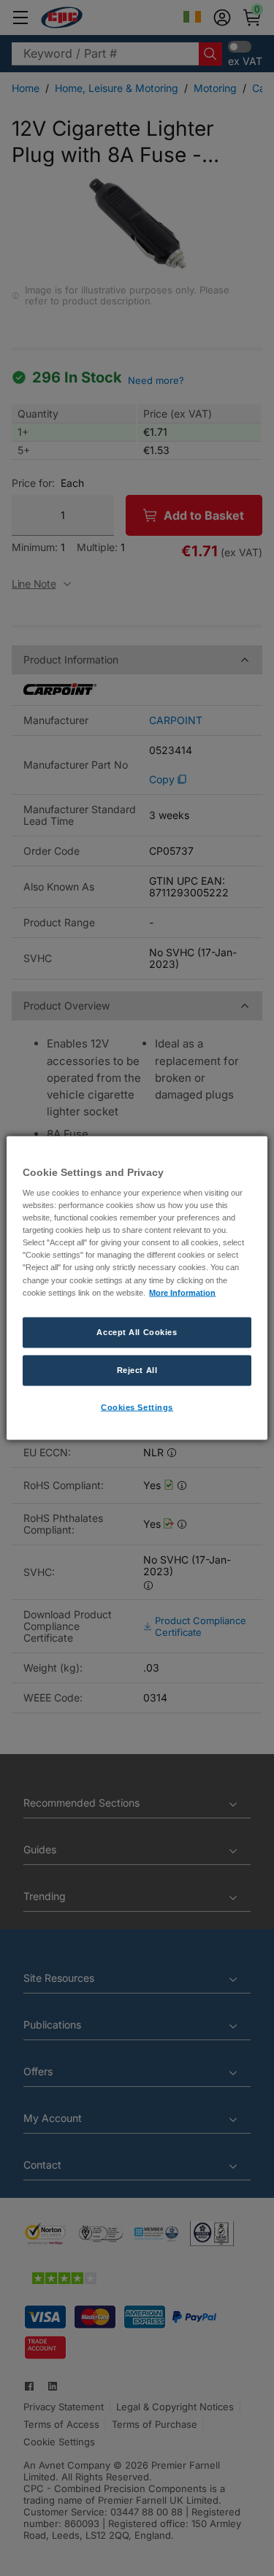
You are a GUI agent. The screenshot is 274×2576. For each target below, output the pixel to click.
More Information (182, 1292)
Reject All (137, 1369)
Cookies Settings (137, 1407)
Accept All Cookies (137, 1331)
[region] (137, 1288)
